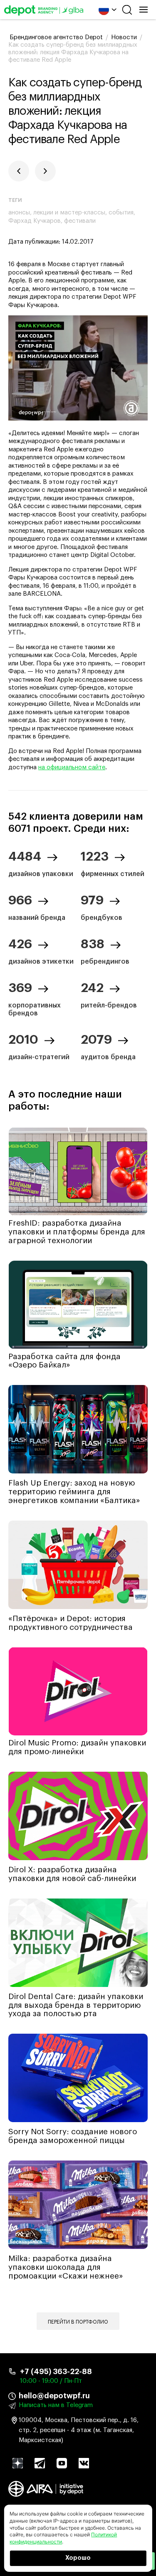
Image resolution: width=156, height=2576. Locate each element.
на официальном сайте (72, 767)
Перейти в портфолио (78, 2322)
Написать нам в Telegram (56, 2405)
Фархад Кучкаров (35, 221)
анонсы (19, 213)
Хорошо (78, 2558)
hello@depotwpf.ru (54, 2396)
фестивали (80, 221)
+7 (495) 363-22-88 (56, 2372)
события (121, 213)
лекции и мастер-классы (69, 213)
